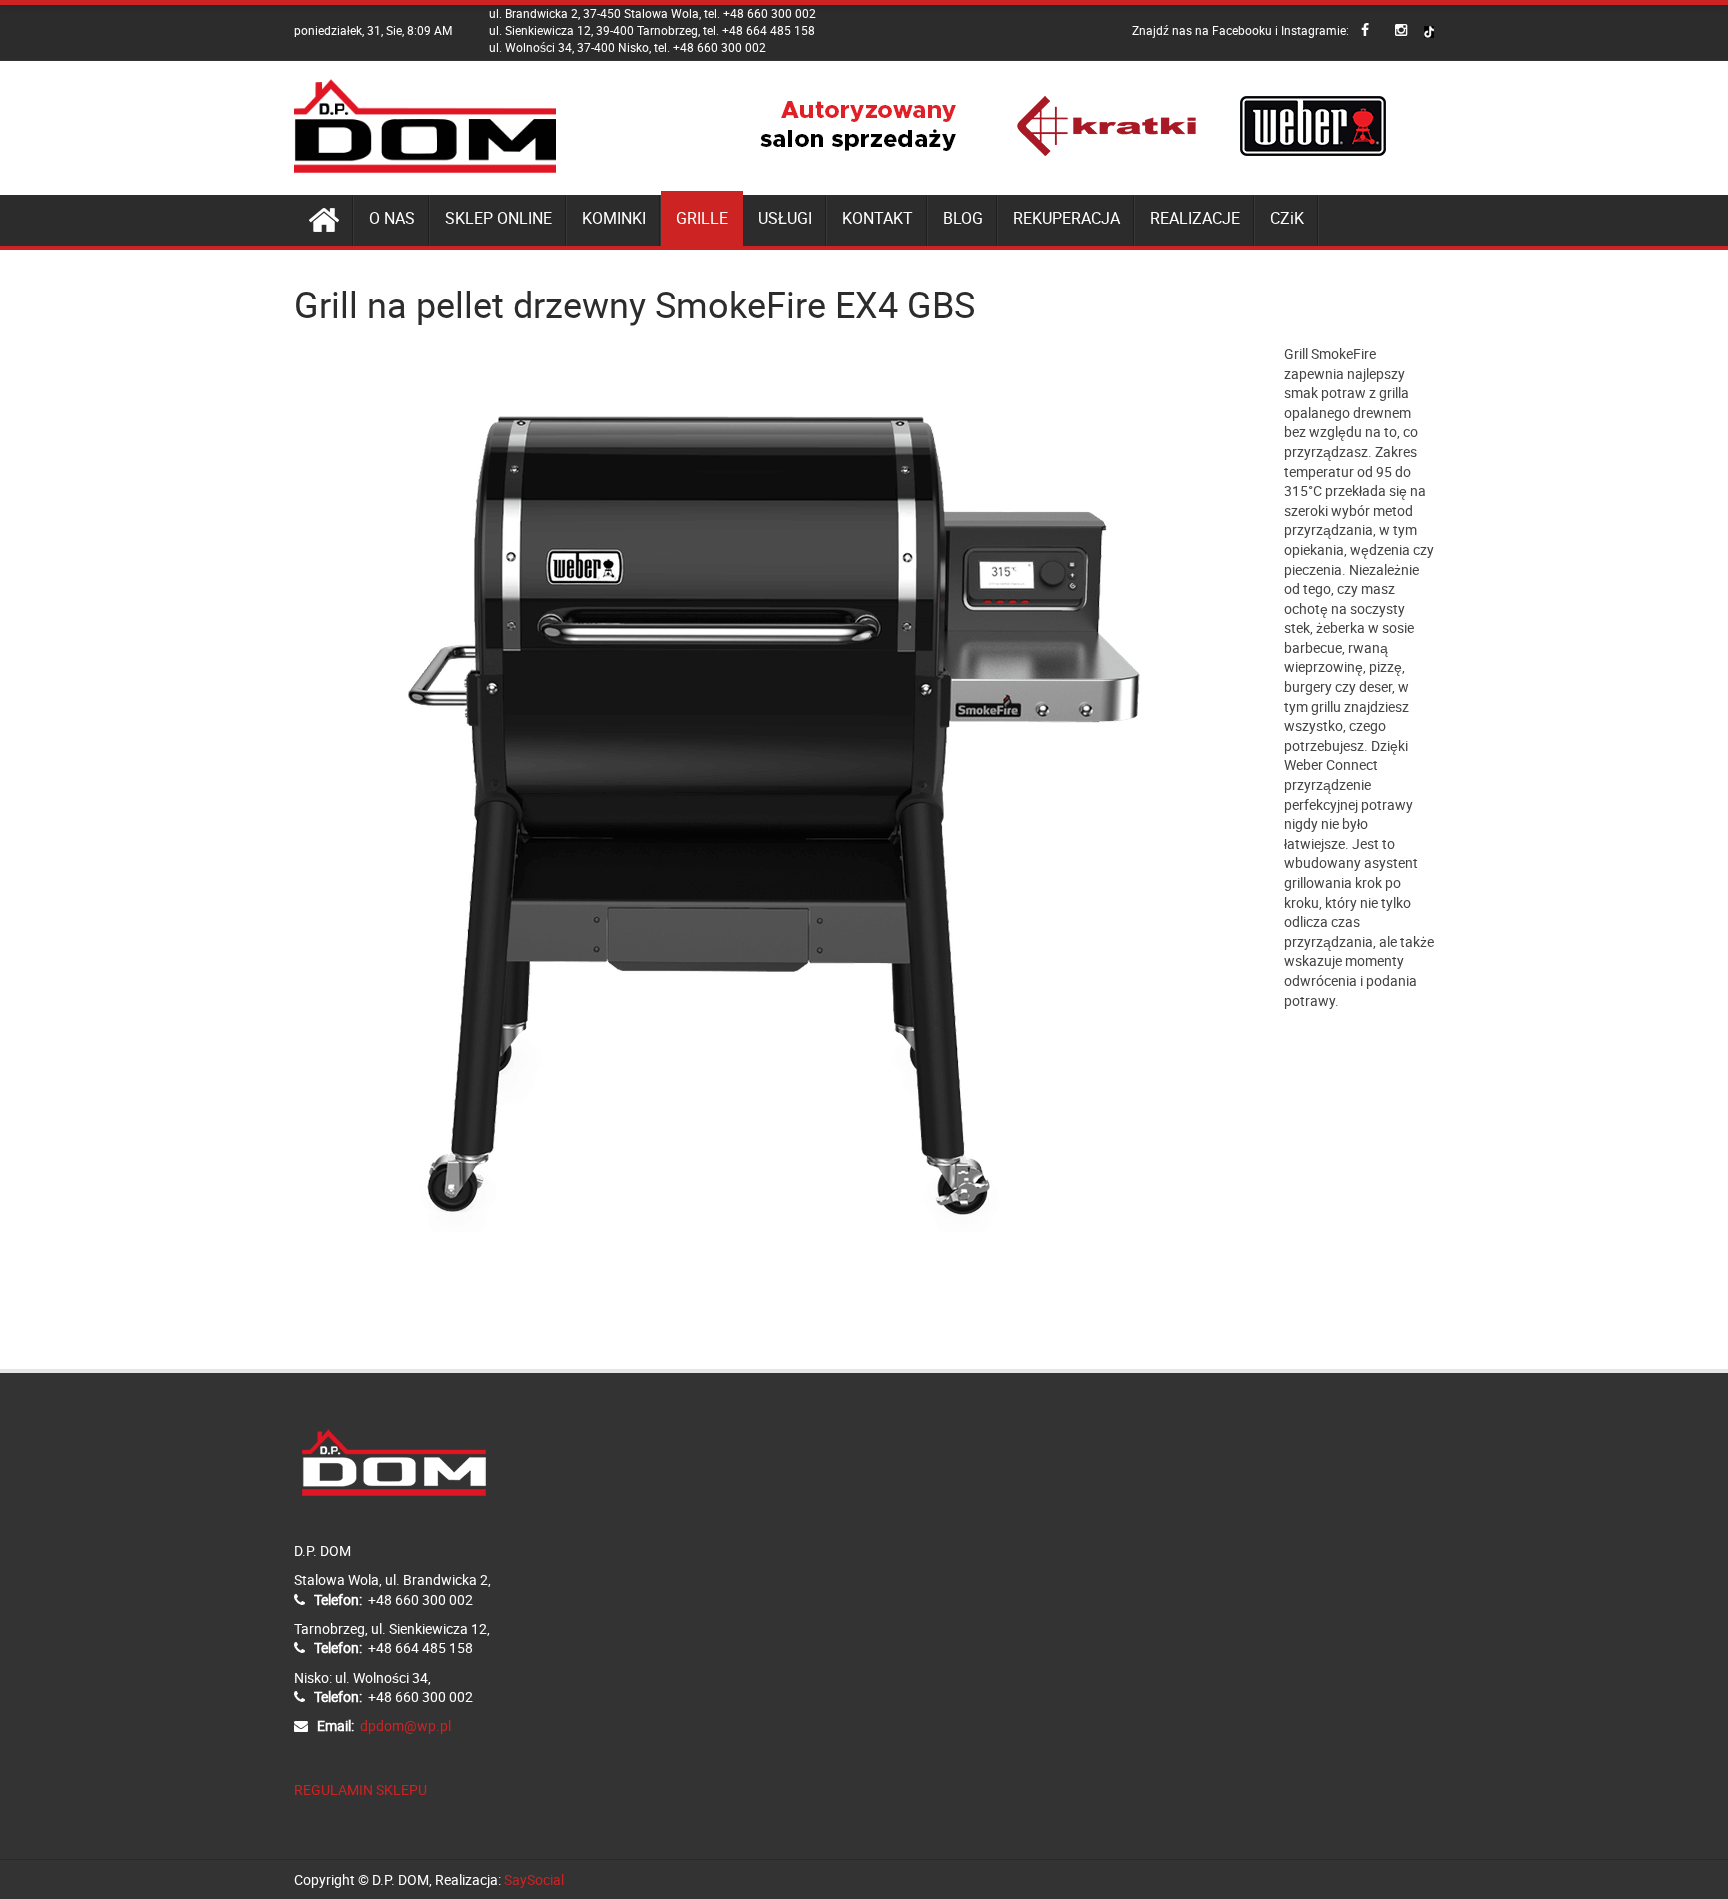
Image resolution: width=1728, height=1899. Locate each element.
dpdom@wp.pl (405, 1725)
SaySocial (534, 1879)
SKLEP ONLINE (498, 218)
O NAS (392, 218)
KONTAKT (877, 218)
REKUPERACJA (1066, 218)
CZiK (1287, 218)
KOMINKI (614, 218)
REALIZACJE (1195, 218)
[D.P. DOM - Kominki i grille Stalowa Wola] (425, 126)
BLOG (963, 218)
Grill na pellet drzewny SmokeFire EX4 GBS (634, 304)
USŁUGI (785, 218)
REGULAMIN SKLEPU (360, 1789)
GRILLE (702, 218)
